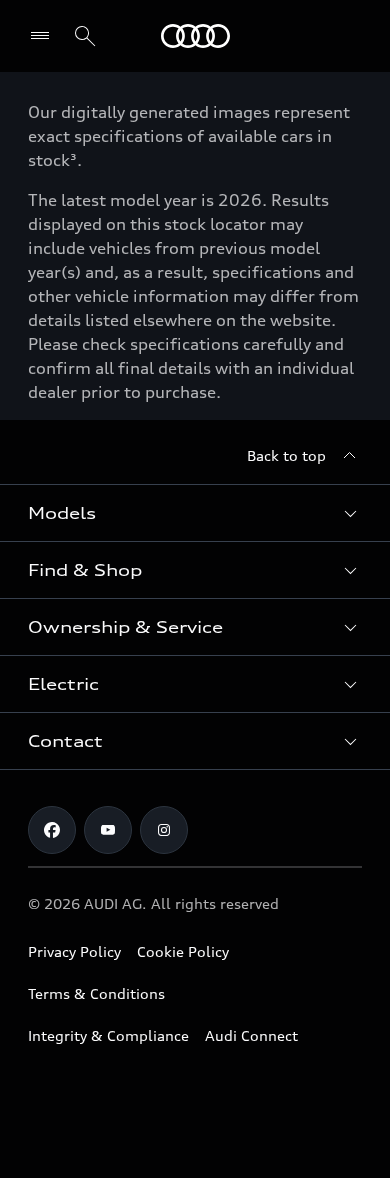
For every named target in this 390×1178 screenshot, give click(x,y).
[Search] (85, 36)
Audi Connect (251, 1035)
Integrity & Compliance (108, 1035)
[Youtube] (108, 830)
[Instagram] (164, 830)
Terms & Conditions (96, 993)
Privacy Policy (74, 951)
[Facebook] (52, 830)
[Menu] (195, 36)
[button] (195, 513)
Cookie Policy (183, 951)
